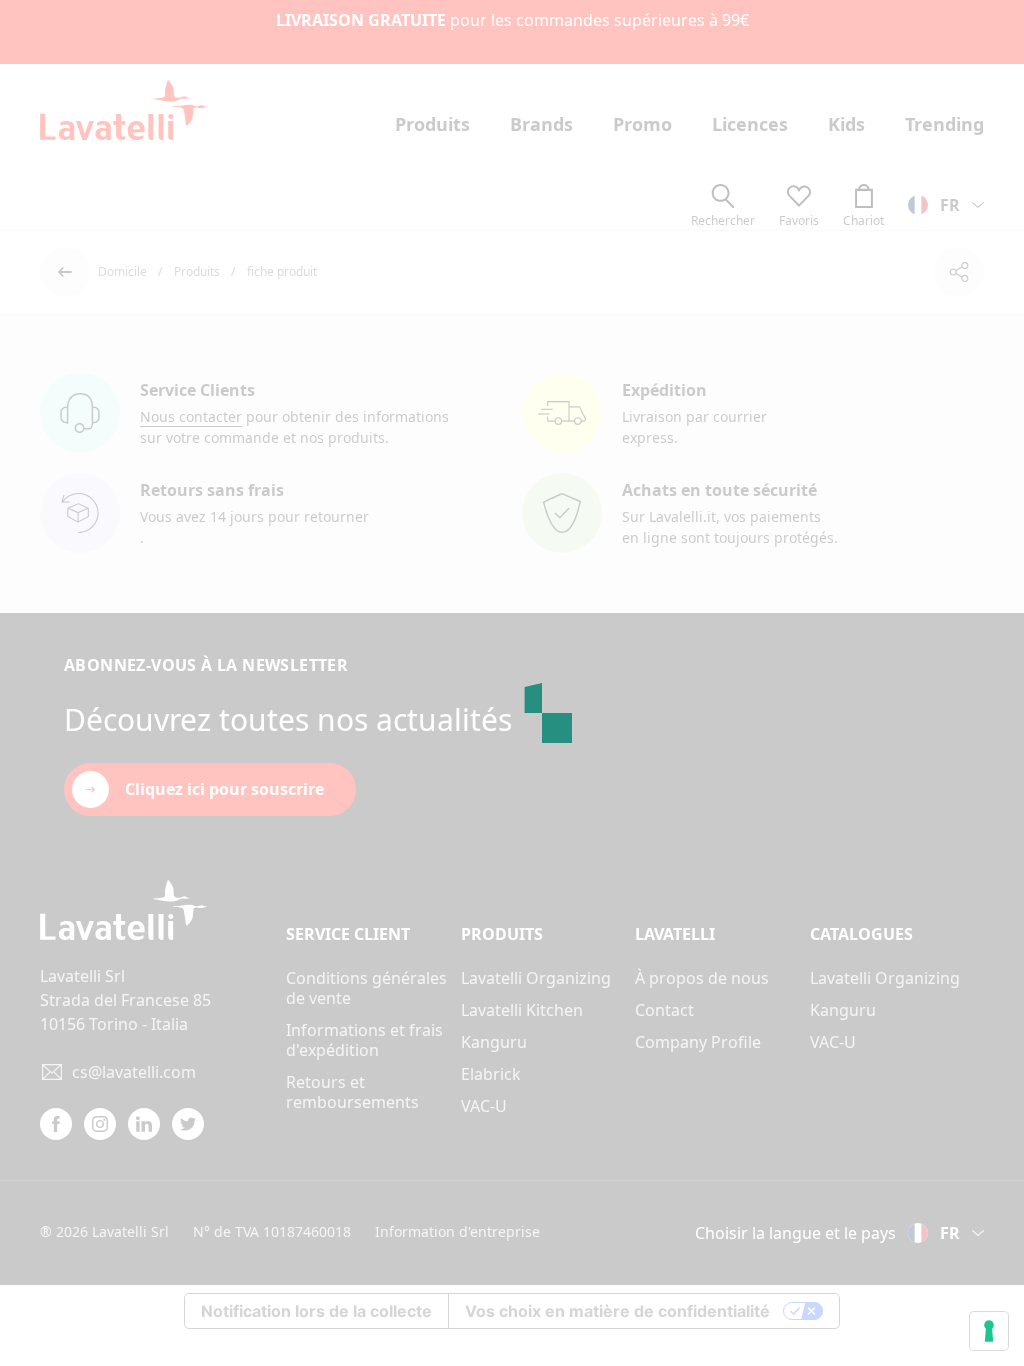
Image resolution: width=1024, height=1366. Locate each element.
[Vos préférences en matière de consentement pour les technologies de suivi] (989, 1331)
